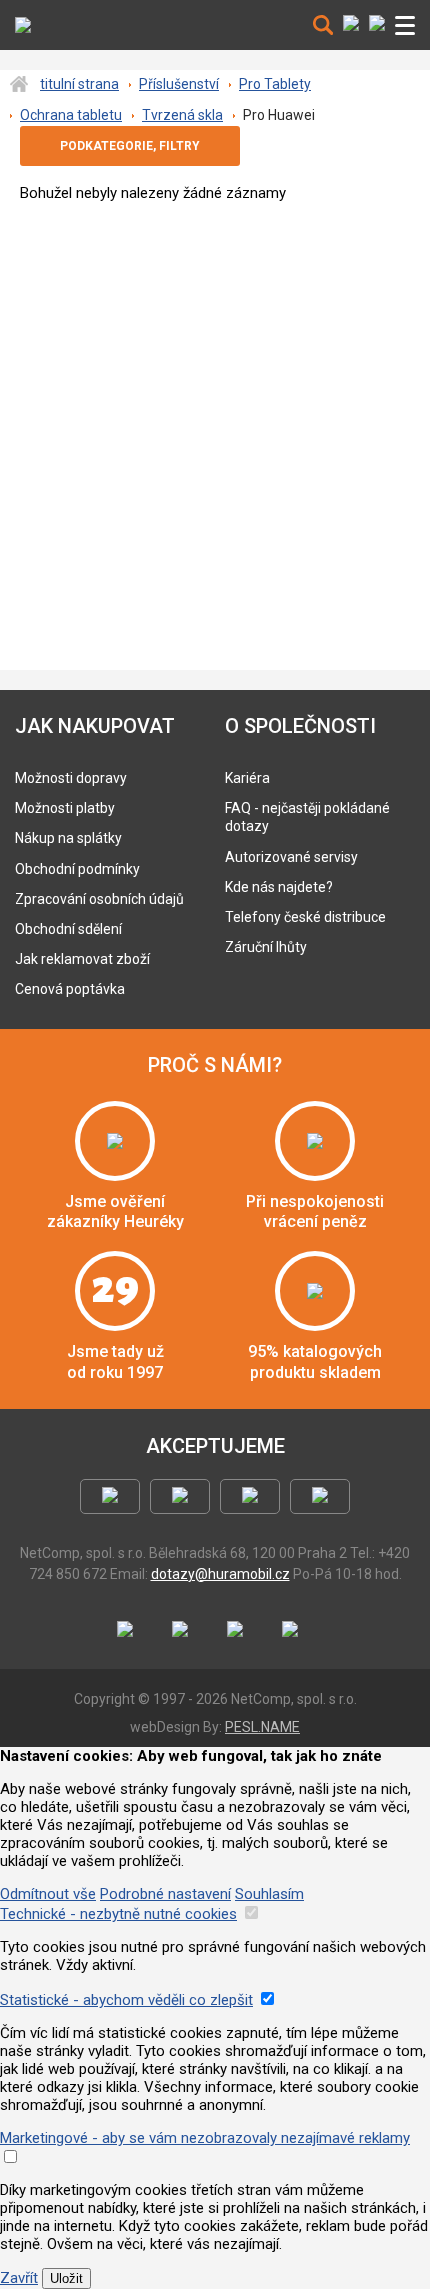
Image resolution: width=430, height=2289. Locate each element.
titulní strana (79, 84)
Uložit (66, 2278)
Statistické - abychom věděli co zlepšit (126, 2000)
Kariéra (247, 778)
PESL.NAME (262, 1727)
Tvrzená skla (182, 115)
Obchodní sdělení (68, 929)
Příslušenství (179, 84)
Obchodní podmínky (77, 869)
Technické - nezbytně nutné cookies (118, 1914)
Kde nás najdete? (279, 887)
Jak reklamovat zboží (82, 959)
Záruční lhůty (266, 947)
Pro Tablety (275, 84)
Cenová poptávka (70, 989)
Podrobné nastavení (165, 1894)
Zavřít (19, 2278)
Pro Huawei (279, 115)
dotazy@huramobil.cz (220, 1574)
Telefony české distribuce (305, 917)
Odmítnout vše (48, 1894)
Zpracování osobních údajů (99, 899)
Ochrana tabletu (71, 115)
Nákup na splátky (68, 838)
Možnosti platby (65, 808)
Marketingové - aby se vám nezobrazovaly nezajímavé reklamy (205, 2138)
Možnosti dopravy (71, 778)
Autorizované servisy (291, 857)
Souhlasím (269, 1894)
